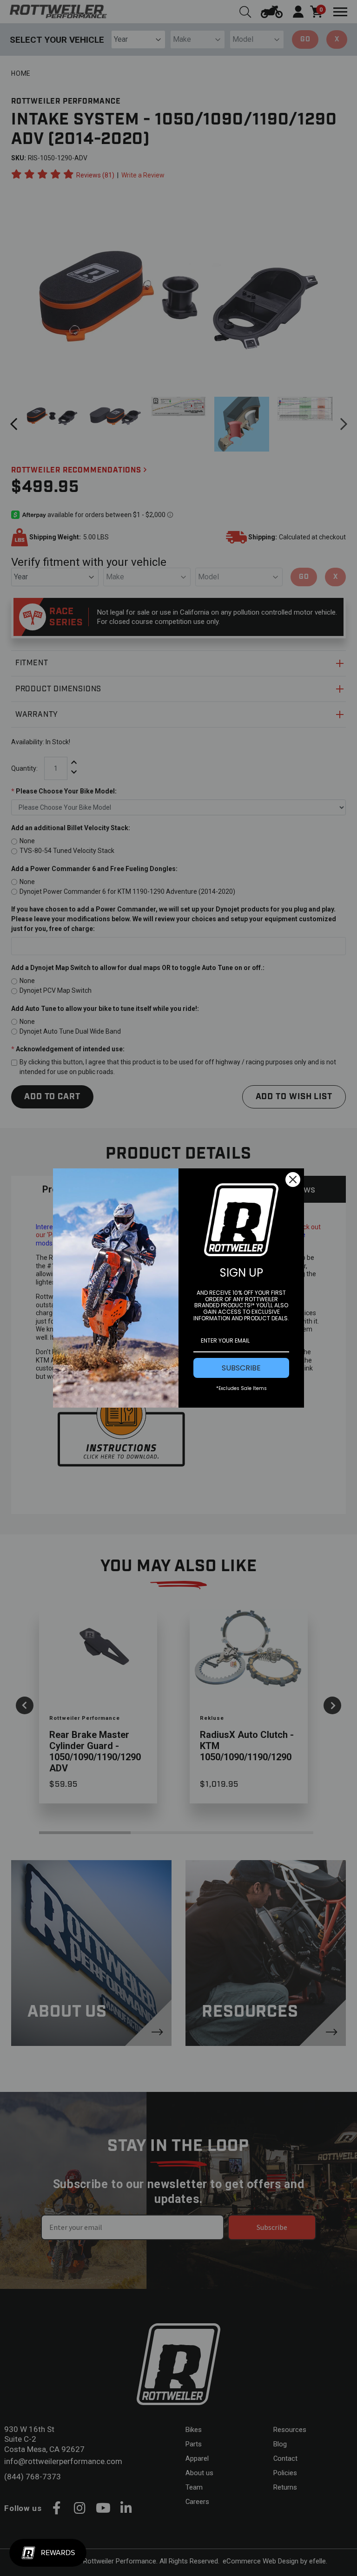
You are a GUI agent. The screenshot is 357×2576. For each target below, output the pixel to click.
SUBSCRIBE (241, 1368)
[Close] (293, 1180)
